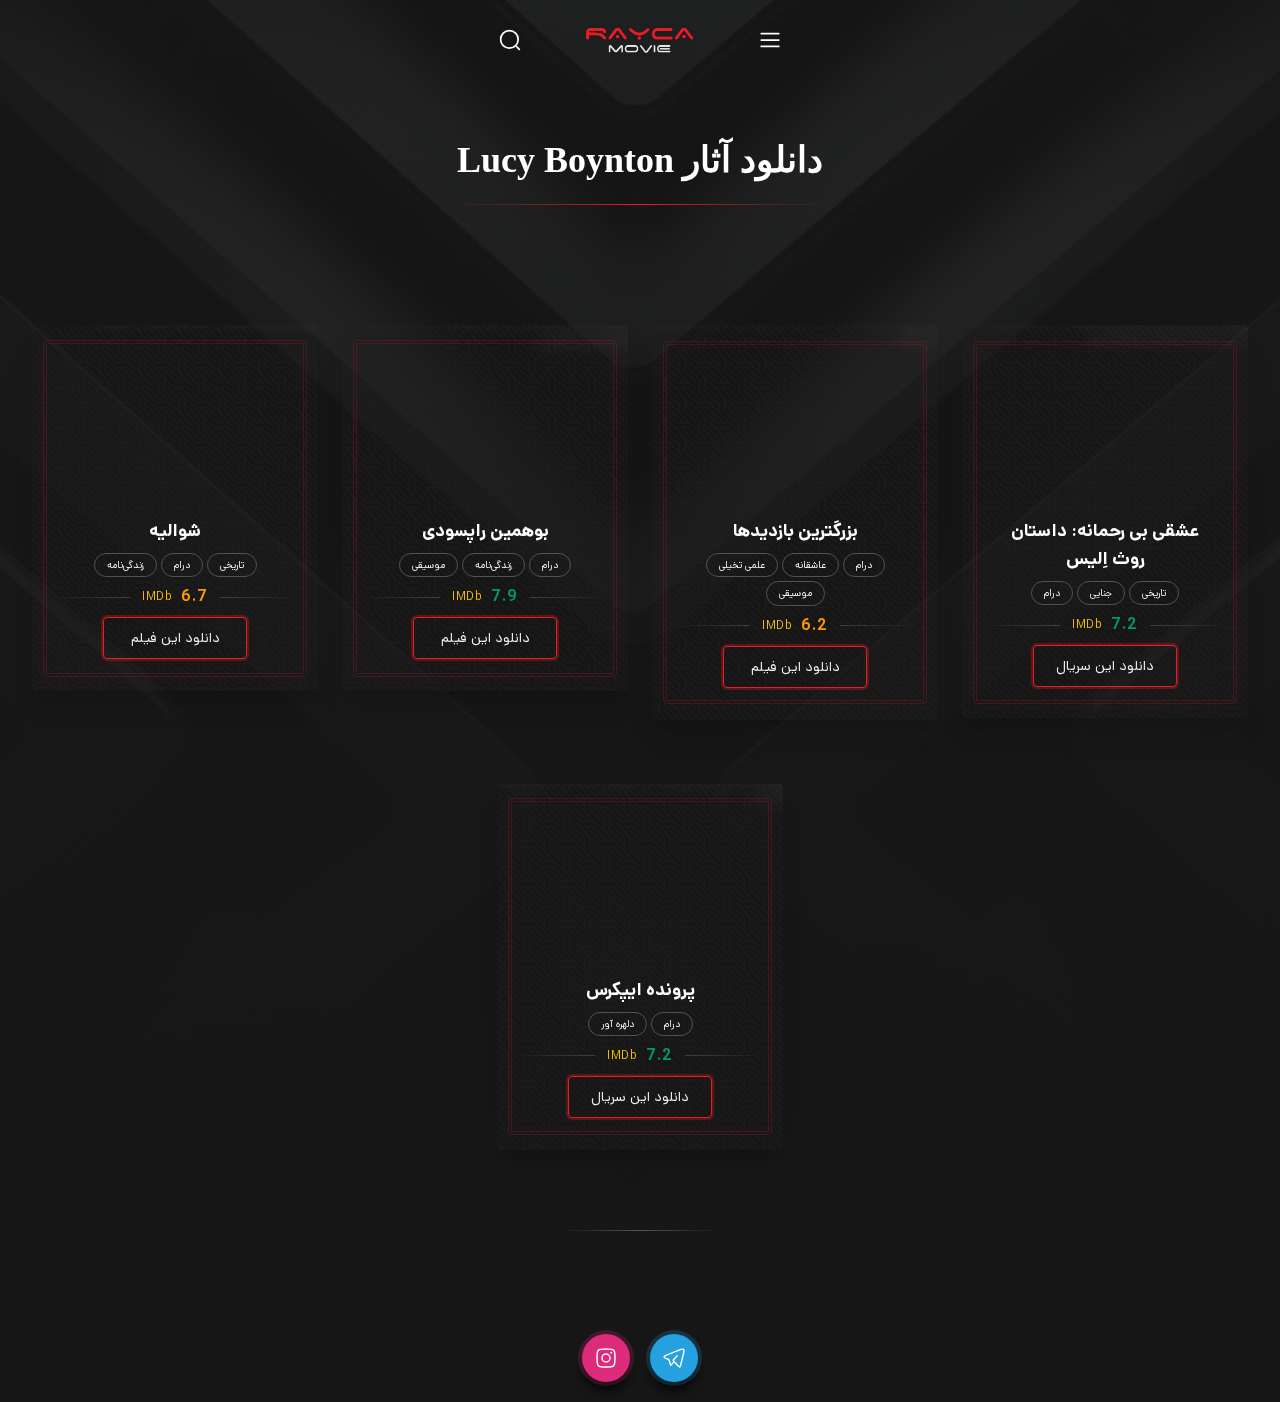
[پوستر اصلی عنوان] (1105, 393)
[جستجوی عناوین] (510, 39)
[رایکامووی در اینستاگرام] (606, 1358)
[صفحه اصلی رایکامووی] (640, 40)
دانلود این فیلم (795, 667)
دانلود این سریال (1105, 666)
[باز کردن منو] (770, 39)
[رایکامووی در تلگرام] (674, 1358)
